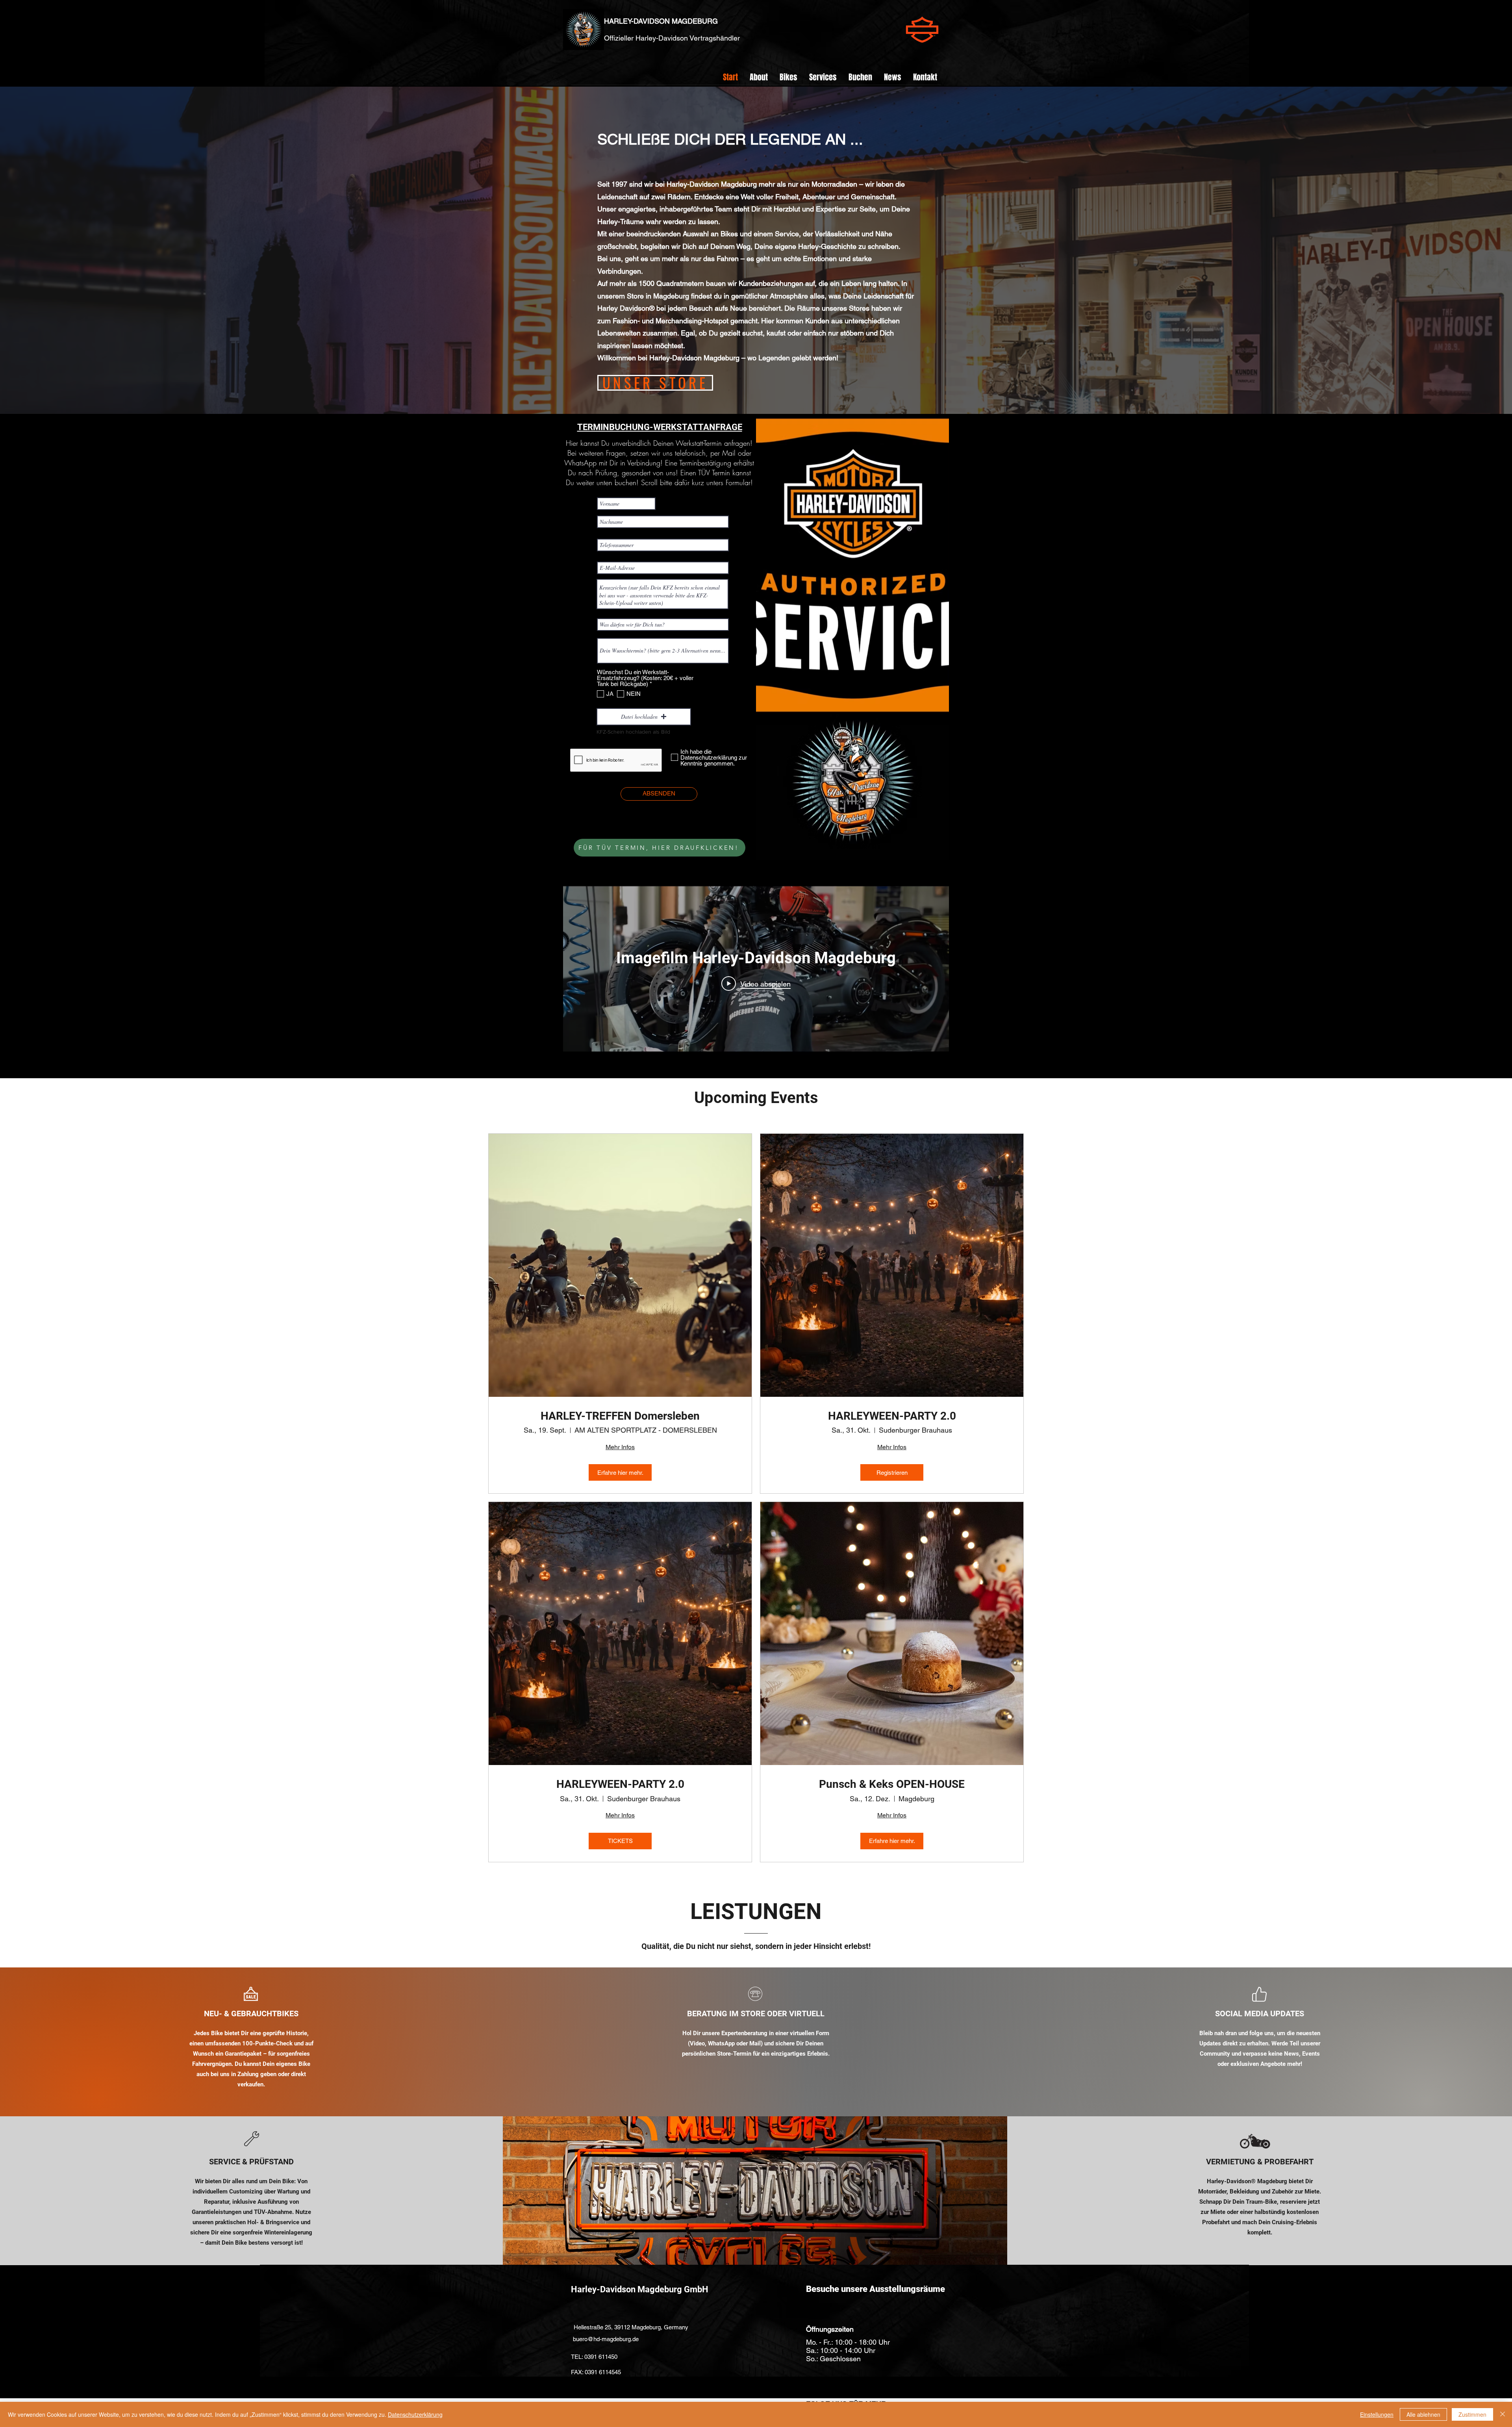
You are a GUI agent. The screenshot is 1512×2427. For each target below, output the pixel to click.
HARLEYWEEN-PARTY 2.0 (892, 1416)
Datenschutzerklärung (415, 2414)
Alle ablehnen (1423, 2414)
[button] (788, 77)
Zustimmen (1472, 2414)
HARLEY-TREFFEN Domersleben (620, 1416)
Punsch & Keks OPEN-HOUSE (892, 1784)
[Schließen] (1503, 2414)
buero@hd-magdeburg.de (606, 2339)
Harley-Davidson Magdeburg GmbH (640, 2289)
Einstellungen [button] (1377, 2414)
